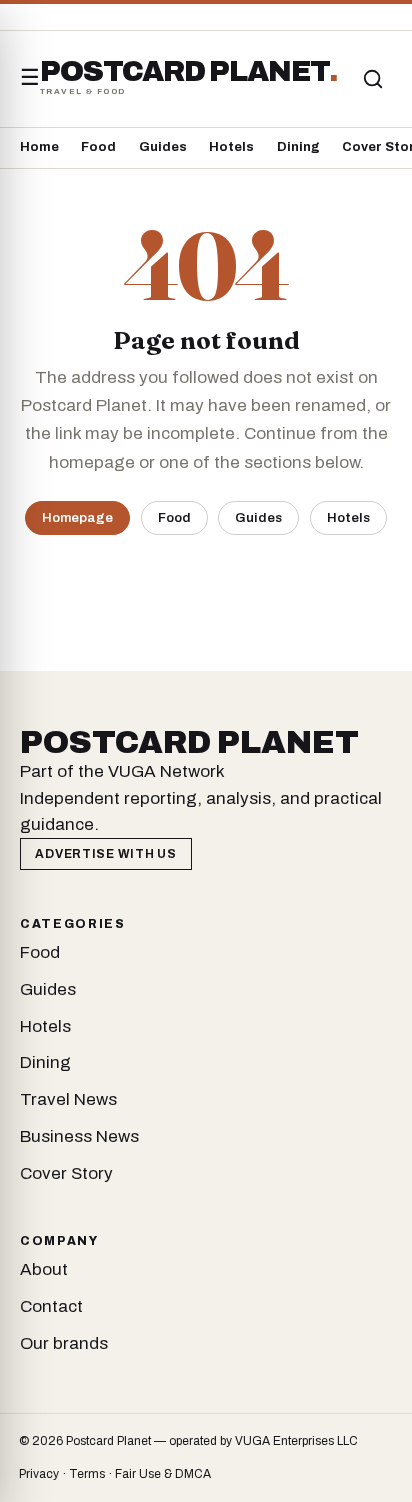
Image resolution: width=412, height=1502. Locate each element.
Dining (298, 147)
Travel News (68, 1099)
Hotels (231, 147)
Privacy (39, 1474)
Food (98, 147)
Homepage (77, 517)
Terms (87, 1474)
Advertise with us (105, 854)
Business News (79, 1136)
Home (39, 147)
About (44, 1269)
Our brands (64, 1343)
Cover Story (66, 1173)
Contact (51, 1306)
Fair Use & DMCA (163, 1474)
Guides (163, 147)
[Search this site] (373, 79)
